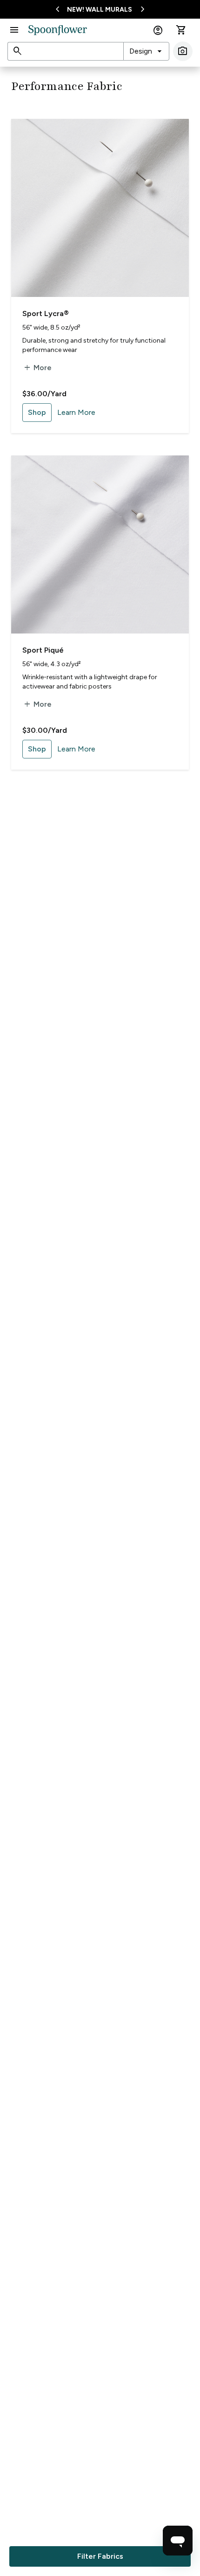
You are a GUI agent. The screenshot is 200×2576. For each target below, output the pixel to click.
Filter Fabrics (100, 2556)
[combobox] (146, 51)
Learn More (76, 412)
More (37, 368)
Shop (37, 412)
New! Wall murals (100, 10)
